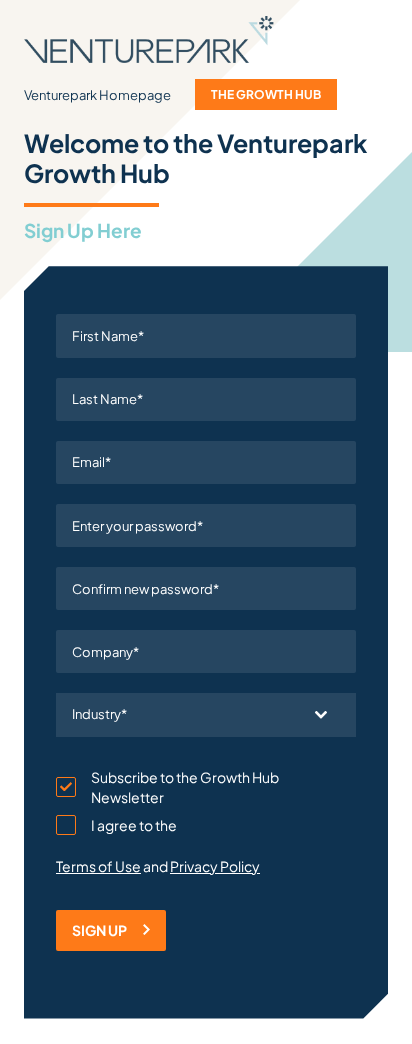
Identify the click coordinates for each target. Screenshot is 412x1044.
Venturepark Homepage (97, 95)
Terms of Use (98, 866)
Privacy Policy (215, 866)
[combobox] (206, 714)
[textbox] (187, 715)
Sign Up (99, 930)
